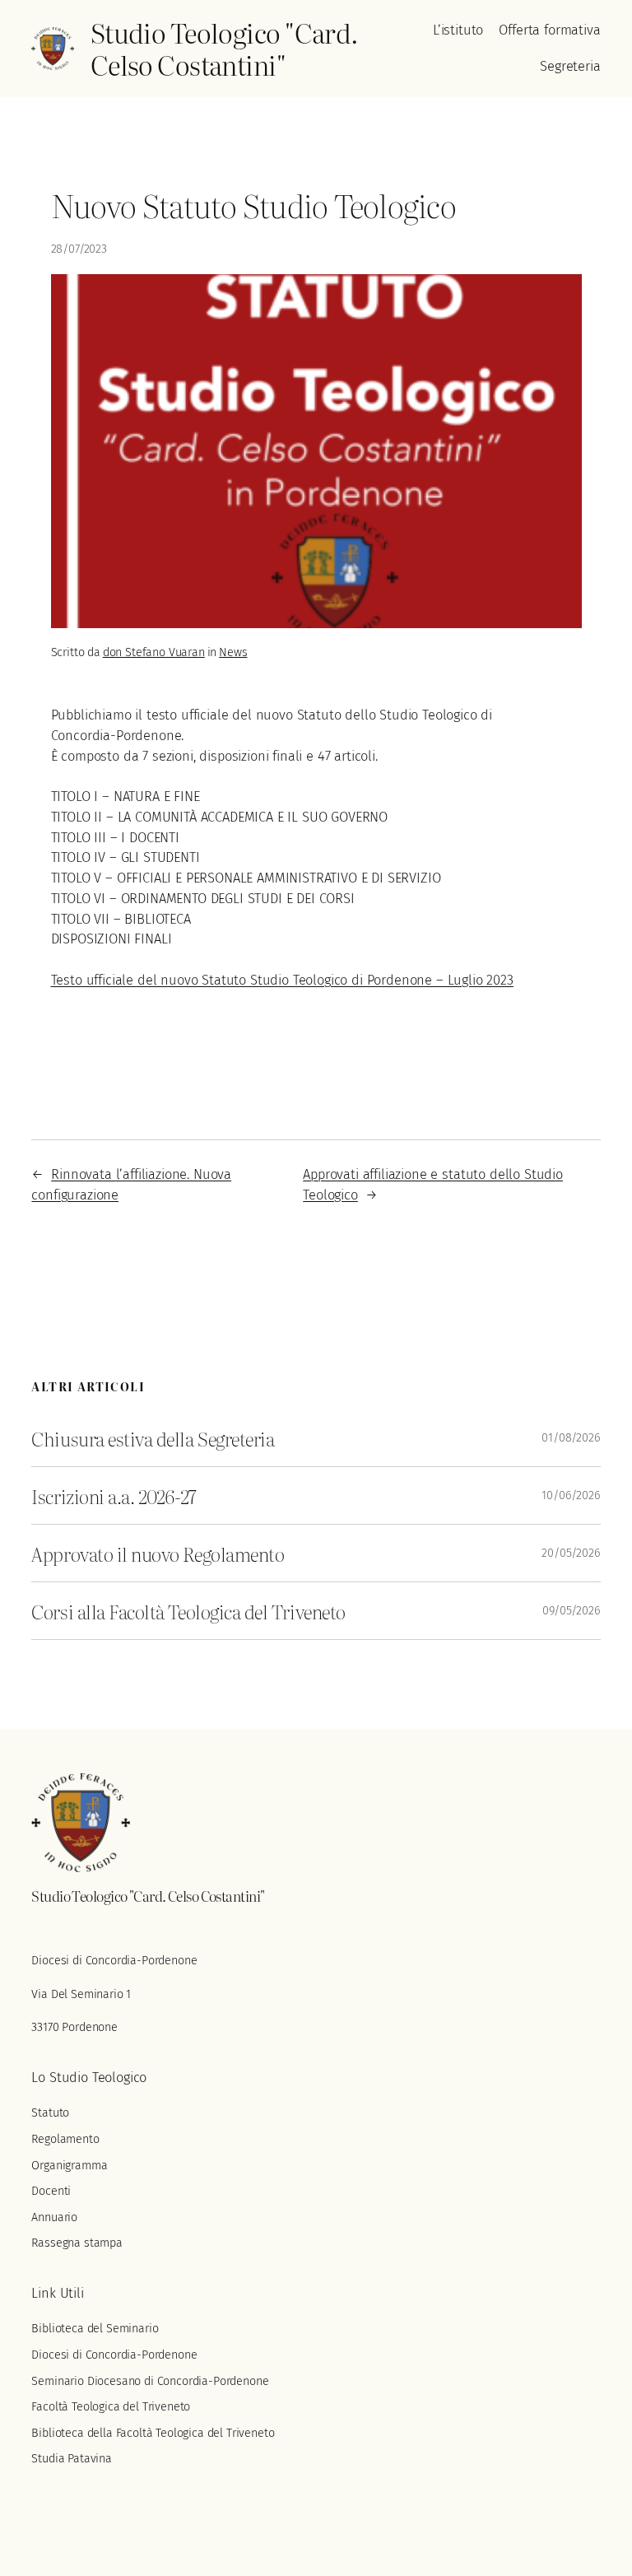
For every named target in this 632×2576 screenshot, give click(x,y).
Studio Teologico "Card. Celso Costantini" (225, 49)
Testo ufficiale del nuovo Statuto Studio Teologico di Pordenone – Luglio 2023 (282, 980)
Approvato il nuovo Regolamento (158, 1553)
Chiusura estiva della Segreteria (153, 1438)
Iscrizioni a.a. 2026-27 (114, 1495)
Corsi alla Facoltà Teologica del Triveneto (188, 1611)
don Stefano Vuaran (154, 652)
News (233, 652)
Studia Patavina (72, 2459)
